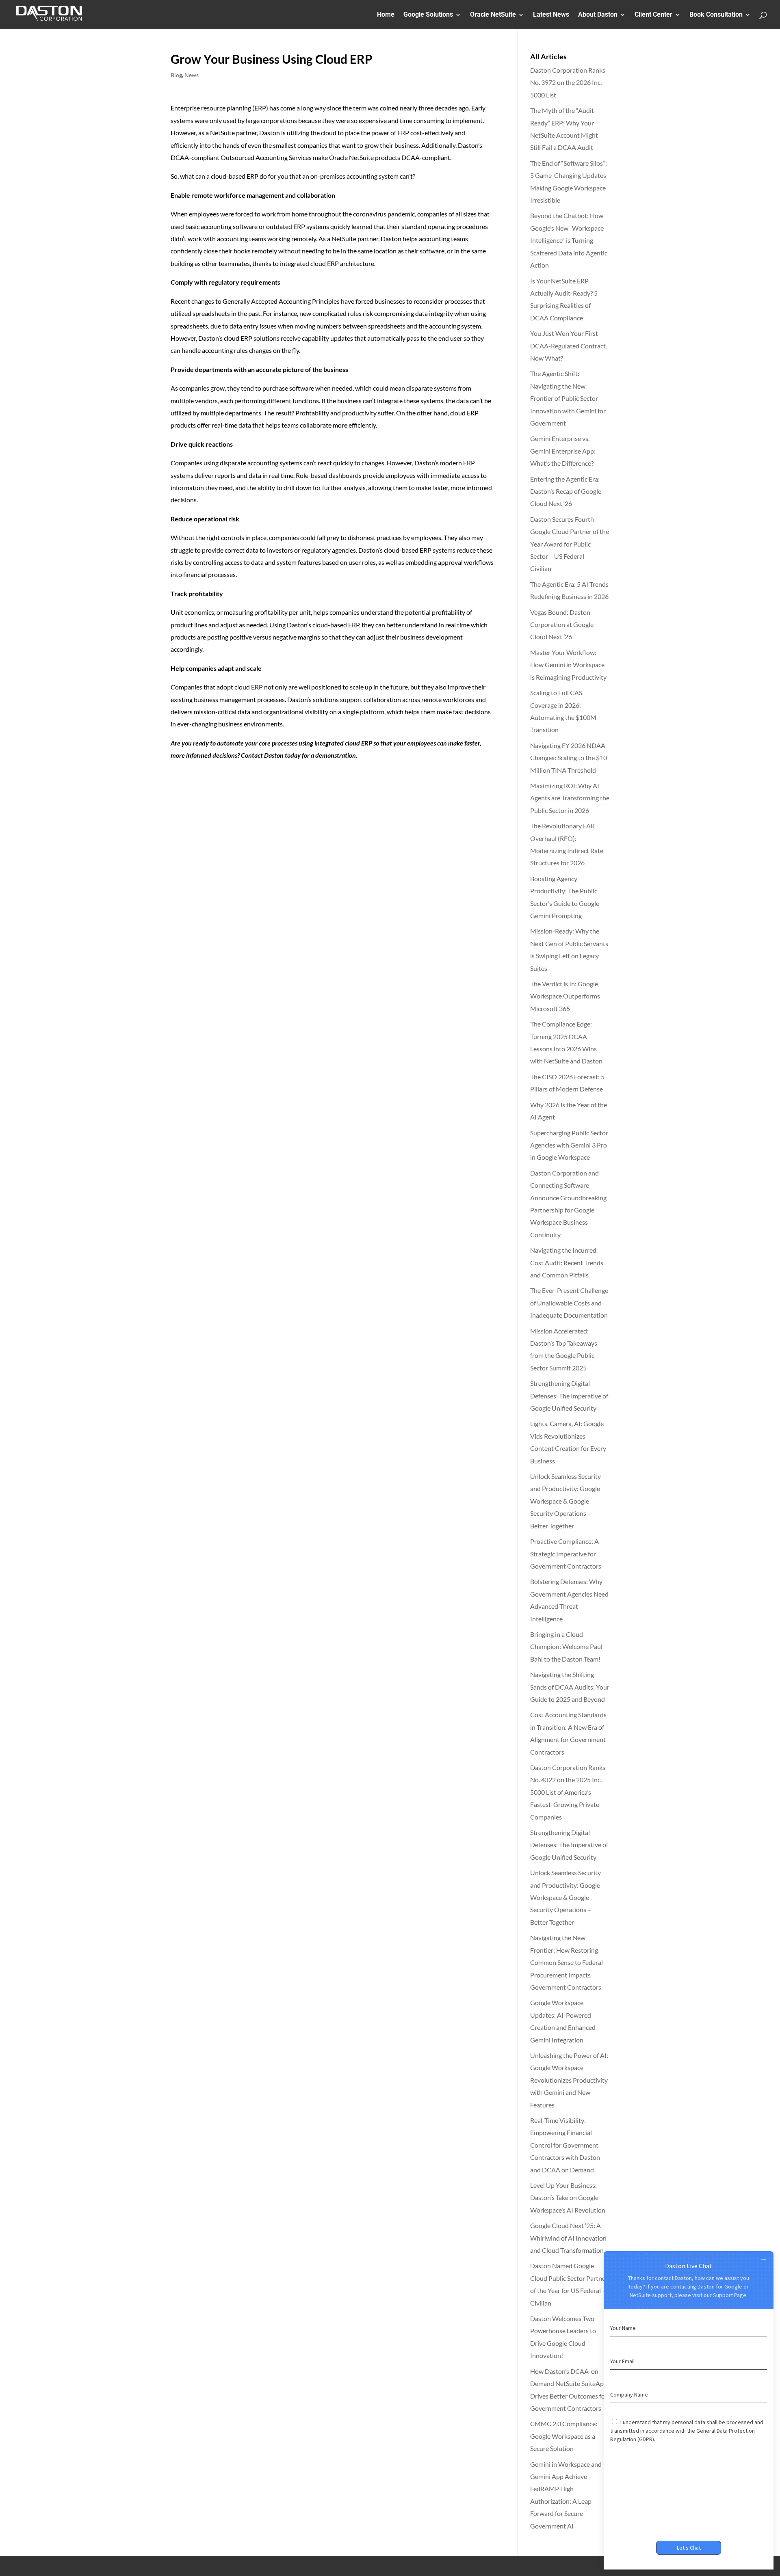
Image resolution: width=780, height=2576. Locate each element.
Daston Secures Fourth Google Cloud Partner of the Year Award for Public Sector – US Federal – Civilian (570, 544)
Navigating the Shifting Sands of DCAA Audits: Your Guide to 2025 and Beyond (570, 1687)
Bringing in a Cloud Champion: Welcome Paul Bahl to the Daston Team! (566, 1647)
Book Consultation (716, 15)
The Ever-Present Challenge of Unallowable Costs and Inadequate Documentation (569, 1303)
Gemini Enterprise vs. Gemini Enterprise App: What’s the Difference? (563, 451)
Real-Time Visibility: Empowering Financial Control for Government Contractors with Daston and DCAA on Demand (565, 2145)
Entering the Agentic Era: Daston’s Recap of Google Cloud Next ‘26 (566, 491)
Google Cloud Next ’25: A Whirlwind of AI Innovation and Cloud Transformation (568, 2238)
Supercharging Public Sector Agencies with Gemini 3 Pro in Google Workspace (569, 1145)
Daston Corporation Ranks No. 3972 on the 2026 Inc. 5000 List (568, 82)
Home (386, 15)
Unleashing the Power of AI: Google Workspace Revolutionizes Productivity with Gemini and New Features (569, 2080)
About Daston (598, 15)
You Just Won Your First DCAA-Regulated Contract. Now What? (569, 346)
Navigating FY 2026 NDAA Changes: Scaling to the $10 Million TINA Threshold (569, 758)
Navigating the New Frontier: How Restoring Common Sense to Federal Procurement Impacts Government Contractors (567, 1962)
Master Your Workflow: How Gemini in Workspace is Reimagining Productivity (568, 665)
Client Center (653, 15)
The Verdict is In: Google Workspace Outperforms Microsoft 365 (565, 996)
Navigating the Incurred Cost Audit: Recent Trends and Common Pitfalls (567, 1262)
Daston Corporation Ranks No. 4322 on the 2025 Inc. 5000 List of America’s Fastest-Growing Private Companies (568, 1792)
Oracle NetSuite (493, 15)
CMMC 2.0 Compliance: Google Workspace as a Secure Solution (564, 2436)
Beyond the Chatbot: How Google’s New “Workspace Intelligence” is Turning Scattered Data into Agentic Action (569, 240)
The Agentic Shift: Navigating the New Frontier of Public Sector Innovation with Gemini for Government (568, 398)
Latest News (551, 15)
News (192, 75)
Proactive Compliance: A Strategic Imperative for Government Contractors (566, 1554)
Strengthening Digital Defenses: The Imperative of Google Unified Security (569, 1396)
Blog (176, 75)
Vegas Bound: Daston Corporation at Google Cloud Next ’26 (562, 625)
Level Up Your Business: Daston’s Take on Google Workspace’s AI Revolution (568, 2198)
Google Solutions (428, 15)
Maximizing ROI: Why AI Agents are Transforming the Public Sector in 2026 (570, 798)
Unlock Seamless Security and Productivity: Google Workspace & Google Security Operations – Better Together (565, 1501)
